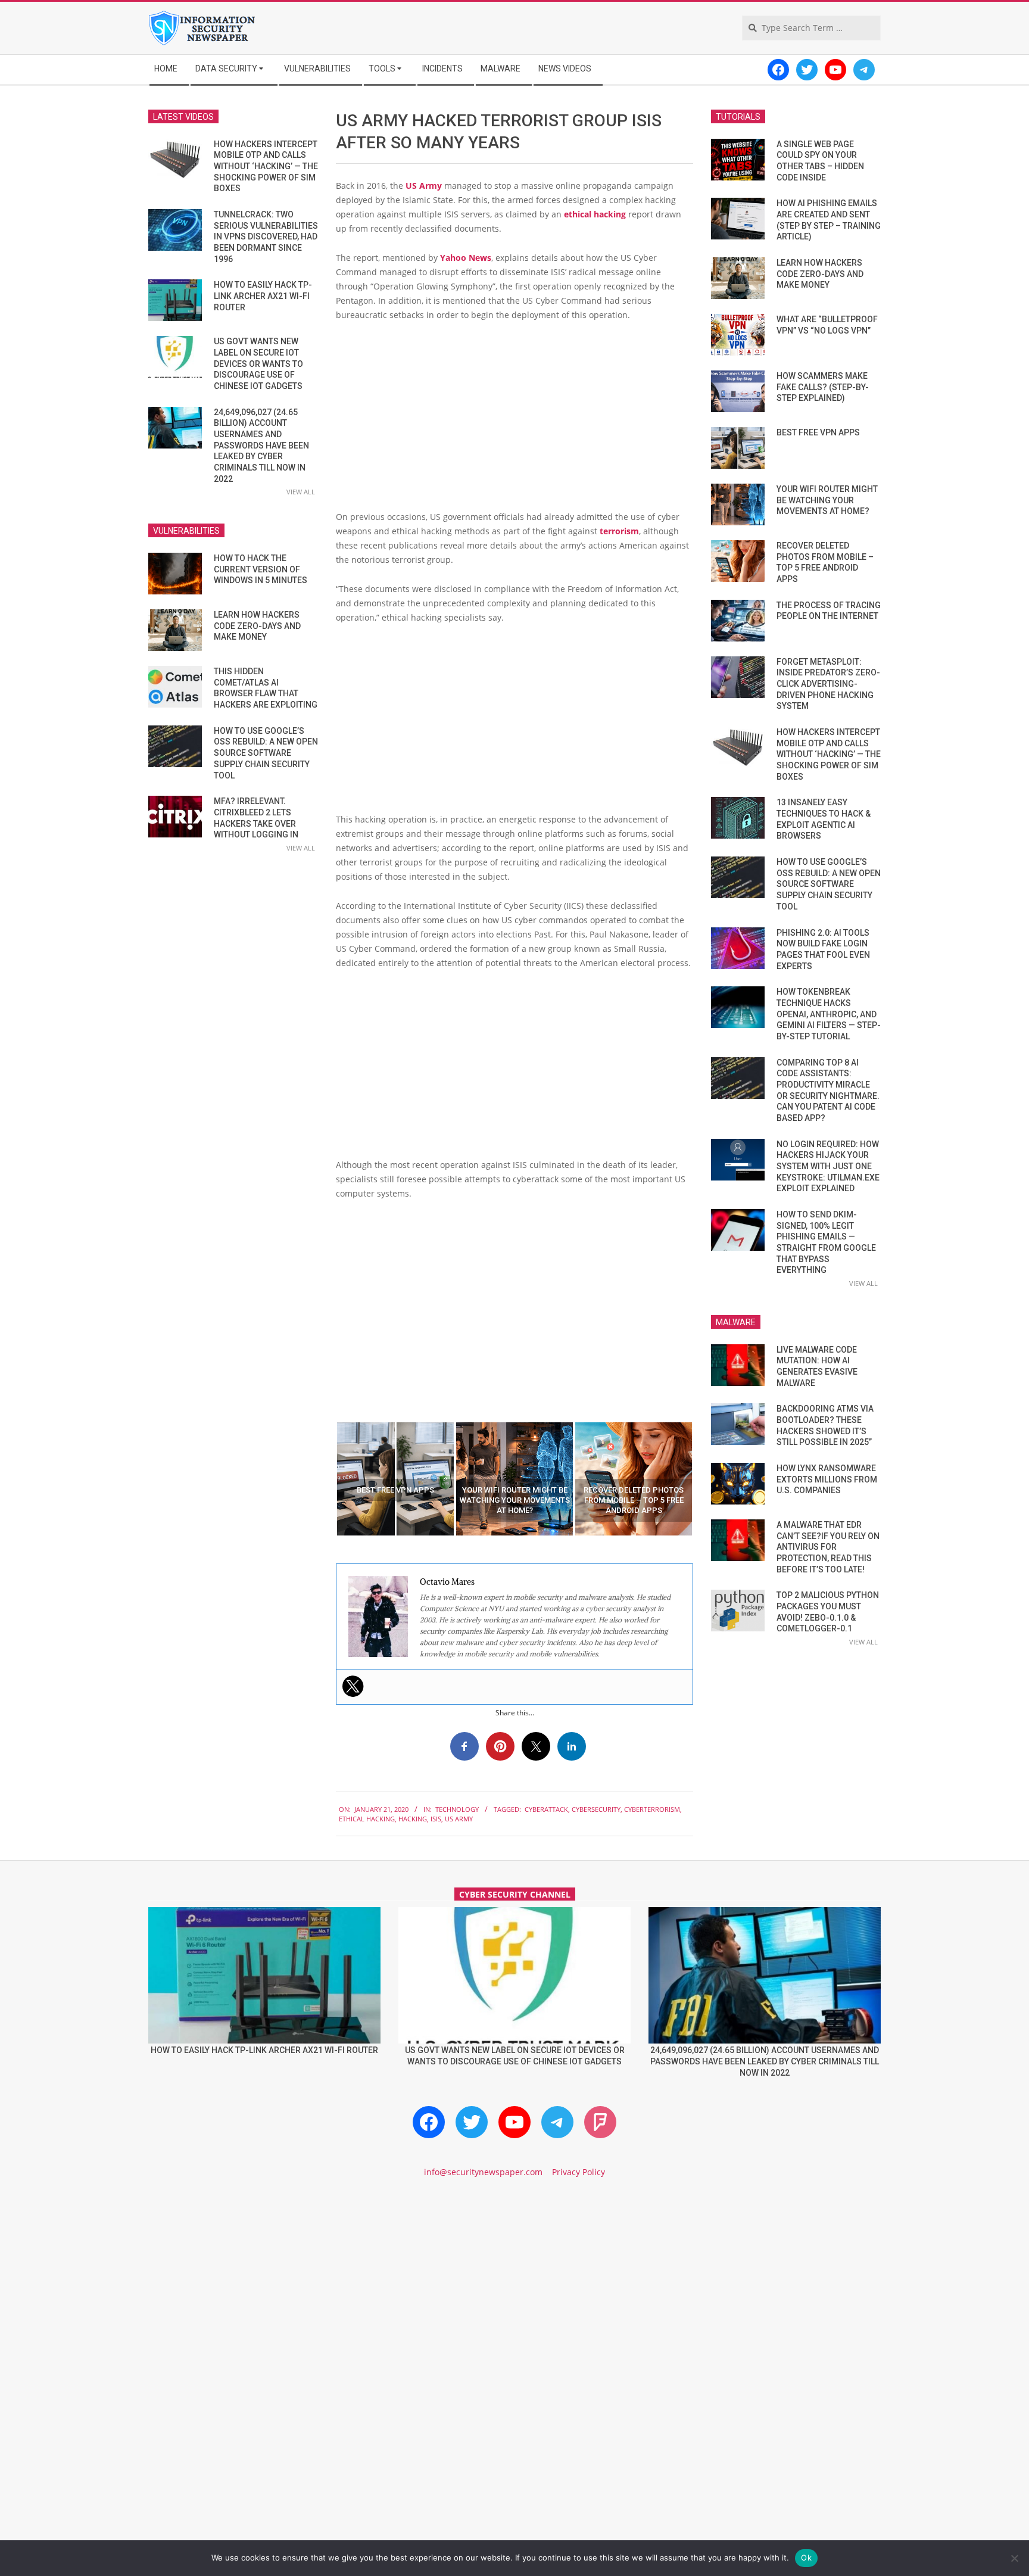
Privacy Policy (579, 2172)
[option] (395, 1479)
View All (301, 492)
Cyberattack (546, 1809)
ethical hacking (595, 214)
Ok (806, 2558)
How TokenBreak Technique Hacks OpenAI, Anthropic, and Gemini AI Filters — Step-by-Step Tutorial (829, 1014)
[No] (1014, 2558)
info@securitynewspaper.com (483, 2172)
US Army (424, 186)
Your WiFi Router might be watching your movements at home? (827, 500)
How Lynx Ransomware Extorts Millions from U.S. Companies (827, 1479)
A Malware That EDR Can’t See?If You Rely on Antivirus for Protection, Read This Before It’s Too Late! (828, 1547)
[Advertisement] (514, 420)
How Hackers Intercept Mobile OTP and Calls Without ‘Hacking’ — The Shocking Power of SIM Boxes (266, 166)
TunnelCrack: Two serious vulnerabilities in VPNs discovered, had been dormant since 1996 (266, 237)
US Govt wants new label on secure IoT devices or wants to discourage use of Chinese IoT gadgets (258, 364)
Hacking (413, 1819)
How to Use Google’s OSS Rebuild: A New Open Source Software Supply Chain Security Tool (266, 753)
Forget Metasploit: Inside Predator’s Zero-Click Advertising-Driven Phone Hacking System (828, 684)
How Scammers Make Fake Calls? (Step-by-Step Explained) (823, 387)
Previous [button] (327, 1479)
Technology (457, 1809)
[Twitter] (353, 1686)
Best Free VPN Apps (818, 432)
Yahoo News (466, 258)
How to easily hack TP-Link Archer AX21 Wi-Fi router (263, 296)
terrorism (619, 531)
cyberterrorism (652, 1809)
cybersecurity (596, 1809)
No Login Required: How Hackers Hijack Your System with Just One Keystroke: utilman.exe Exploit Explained (828, 1166)
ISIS (436, 1819)
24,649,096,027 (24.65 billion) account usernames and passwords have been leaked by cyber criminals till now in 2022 (261, 446)
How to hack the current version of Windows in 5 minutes (261, 569)
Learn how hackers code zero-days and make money (257, 626)
